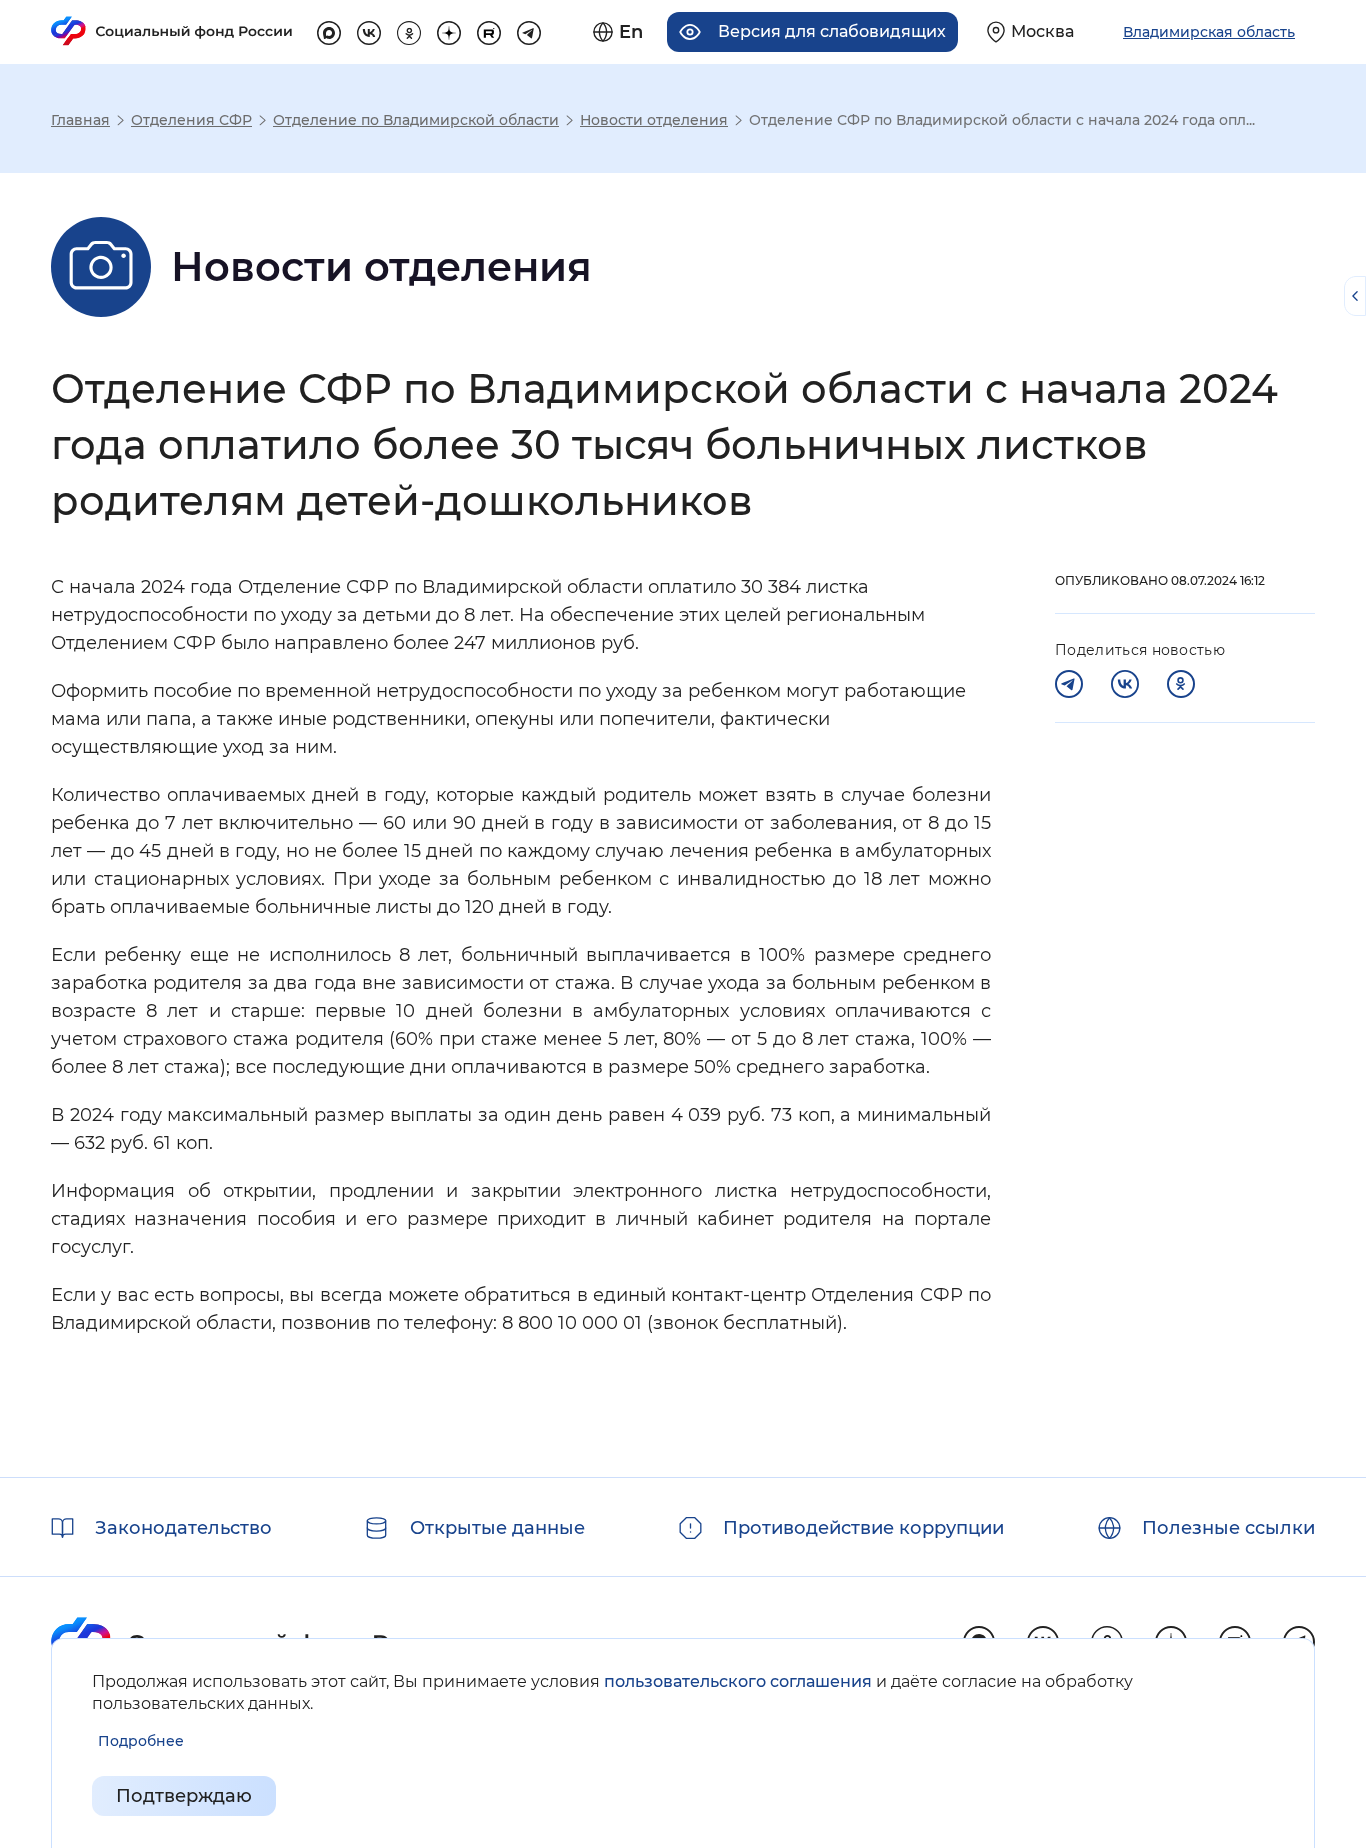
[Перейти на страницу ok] (409, 30)
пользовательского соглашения (738, 1681)
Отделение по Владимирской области (416, 120)
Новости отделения (654, 120)
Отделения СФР (191, 120)
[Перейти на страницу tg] (529, 30)
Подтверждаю (184, 1796)
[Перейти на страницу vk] (369, 30)
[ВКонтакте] (1125, 684)
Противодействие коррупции (863, 1528)
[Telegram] (1069, 684)
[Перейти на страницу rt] (489, 30)
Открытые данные (497, 1528)
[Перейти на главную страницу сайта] (172, 31)
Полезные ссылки (1228, 1528)
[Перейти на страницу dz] (449, 30)
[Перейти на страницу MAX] (329, 30)
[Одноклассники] (1181, 684)
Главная (80, 120)
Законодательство (183, 1528)
